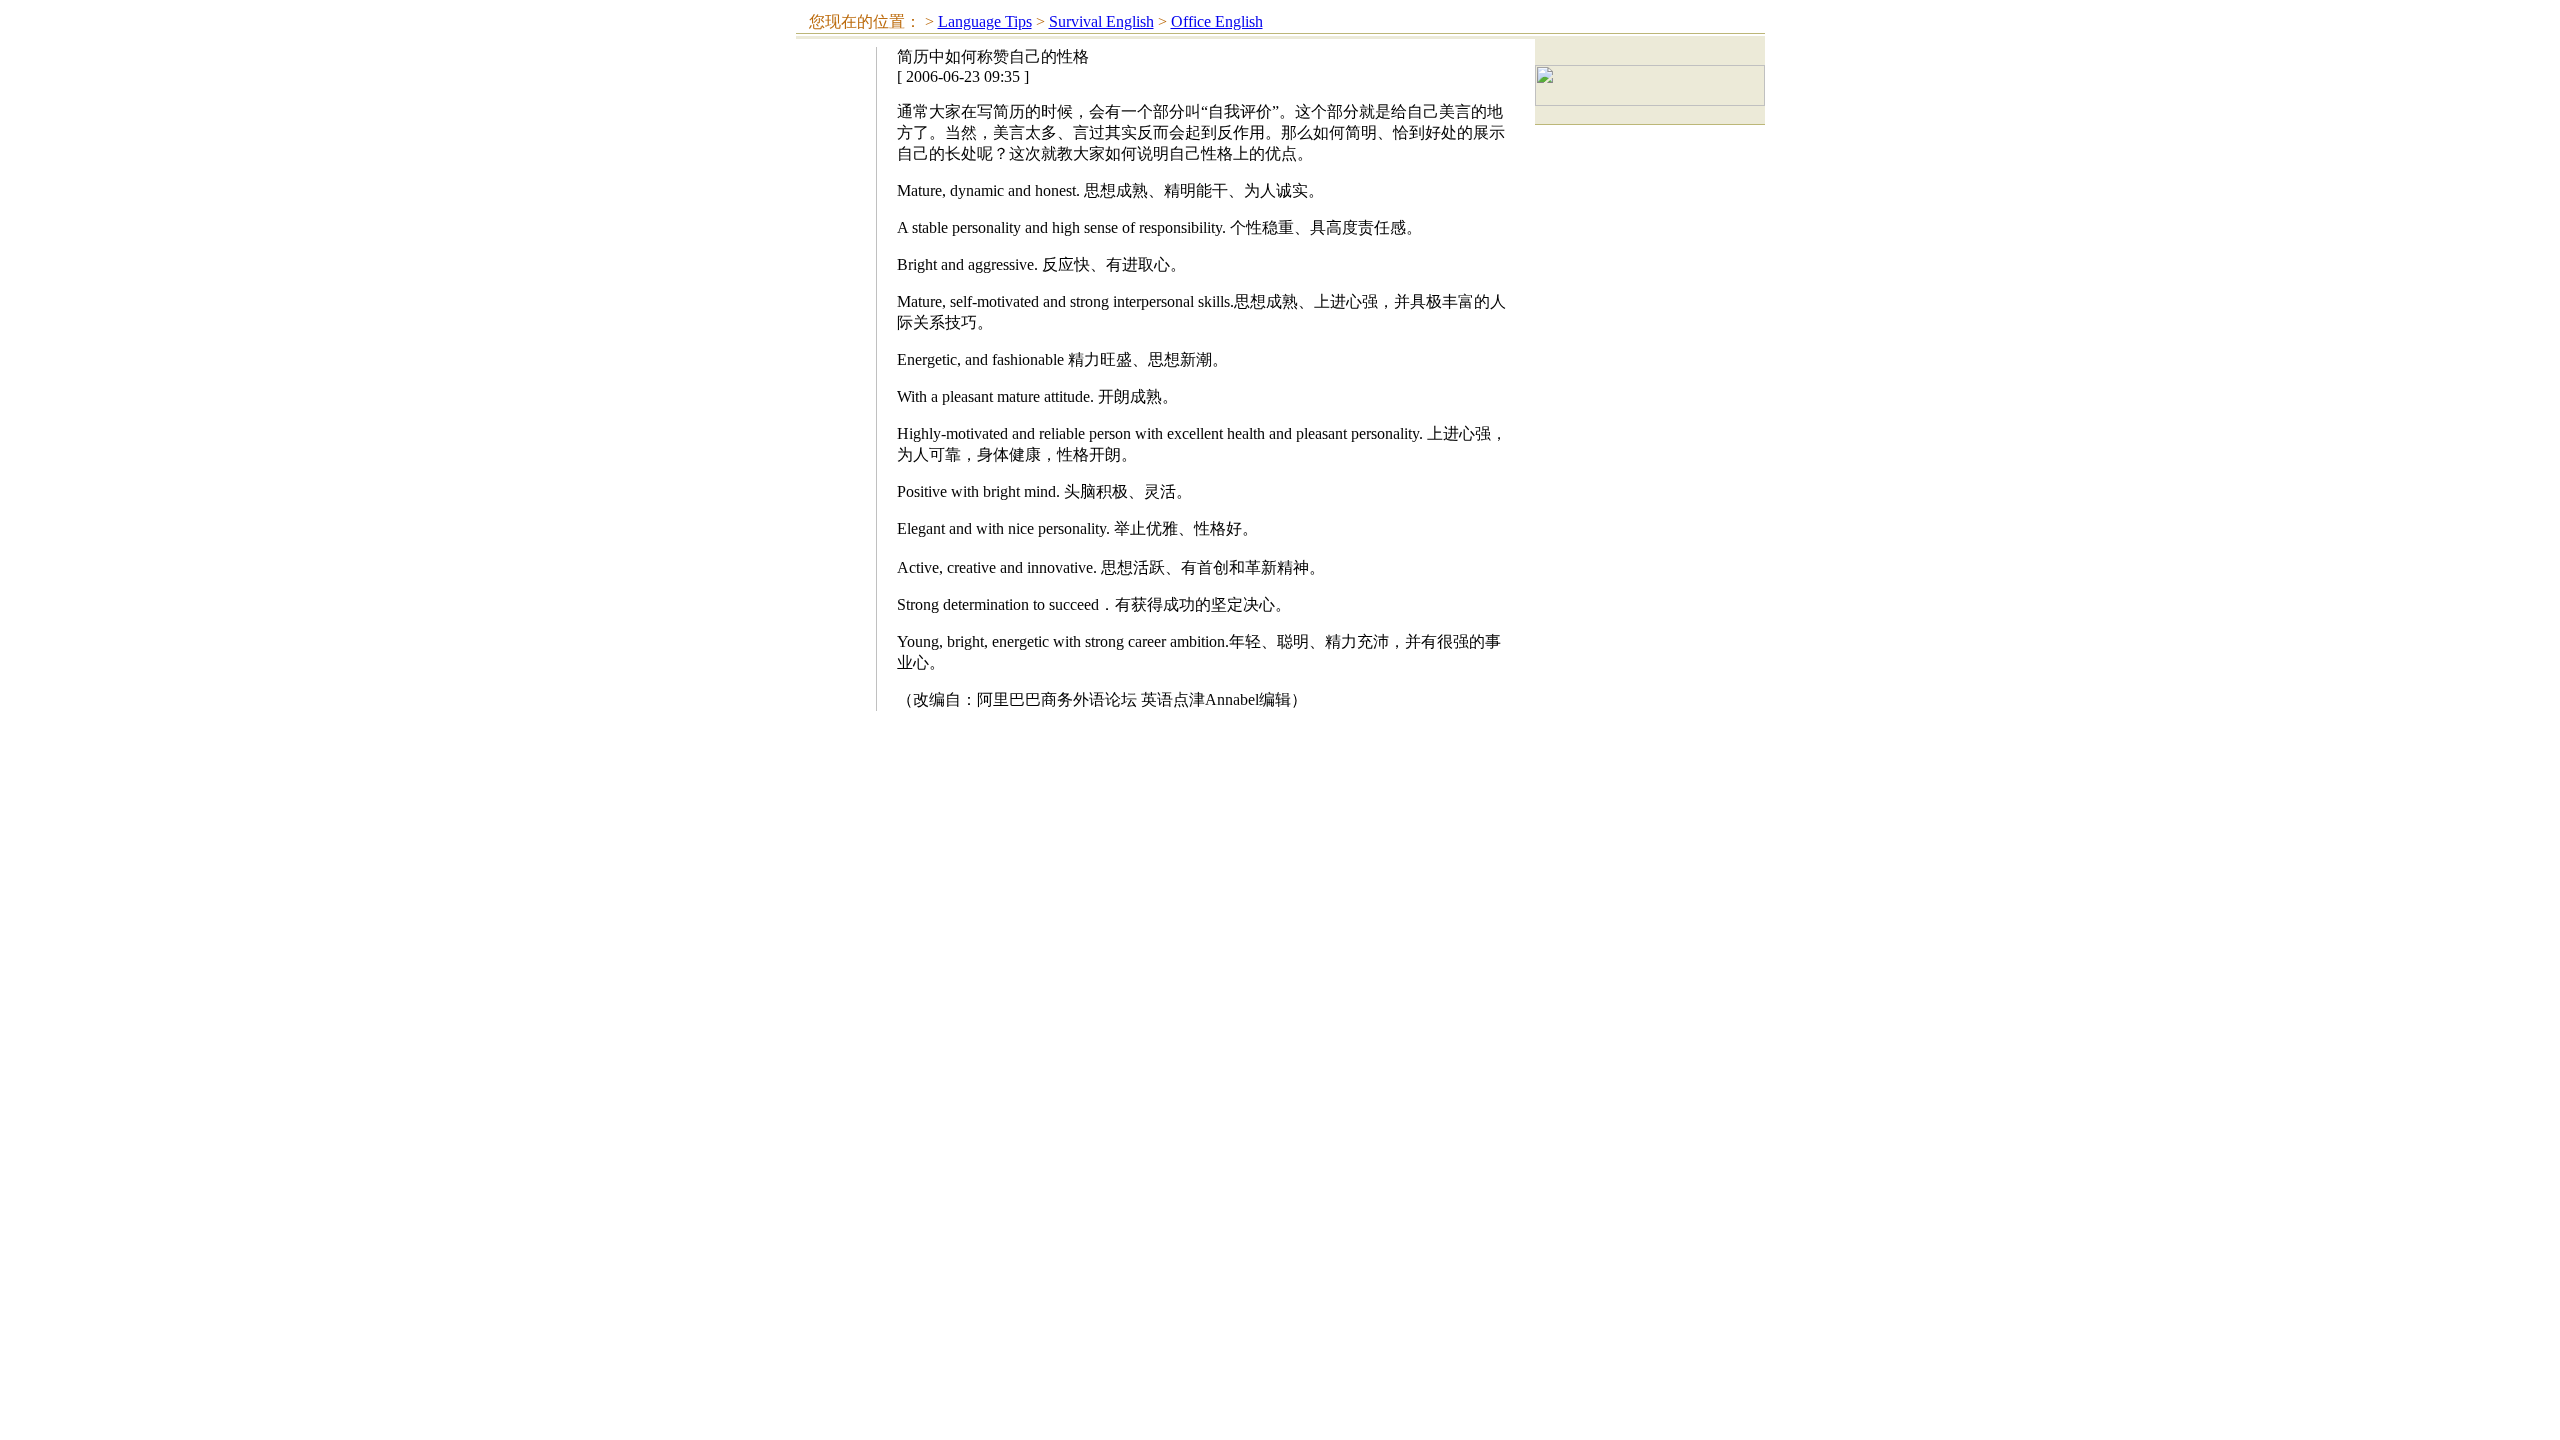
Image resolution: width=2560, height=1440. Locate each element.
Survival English (1101, 21)
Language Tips (985, 21)
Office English (1217, 21)
